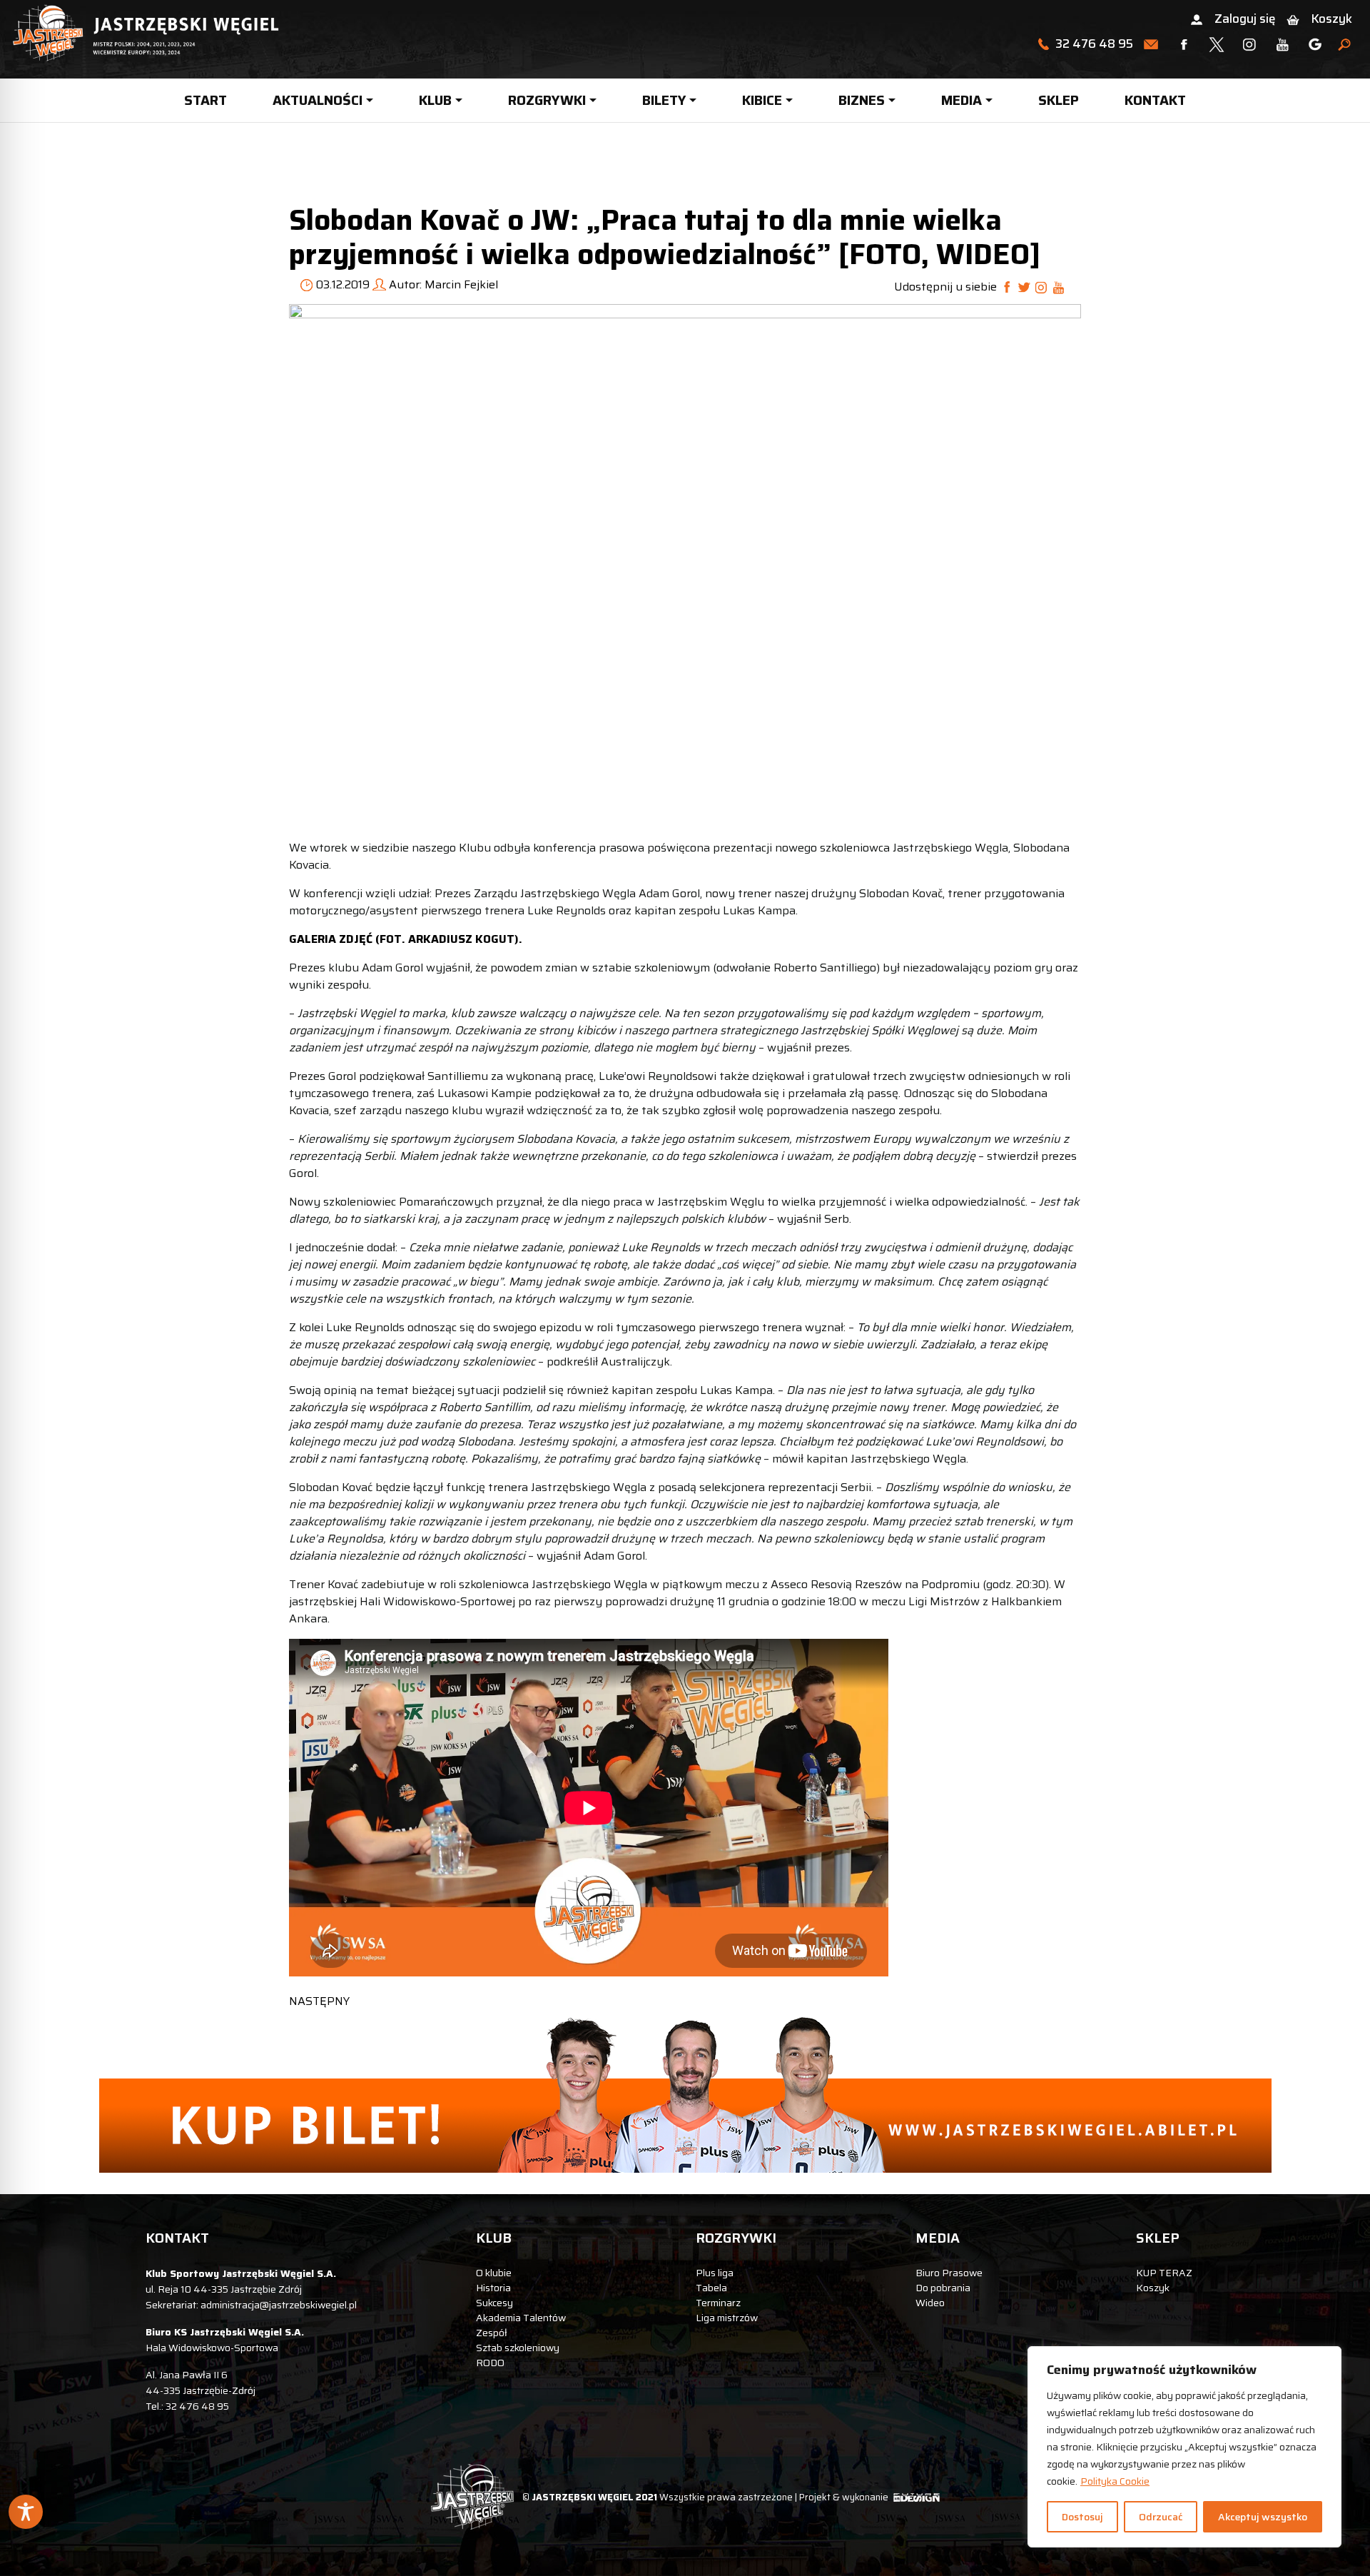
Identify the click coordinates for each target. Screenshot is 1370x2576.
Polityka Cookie (1115, 2481)
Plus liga (715, 2273)
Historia (493, 2288)
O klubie (494, 2273)
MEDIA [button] (961, 100)
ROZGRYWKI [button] (547, 100)
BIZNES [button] (862, 100)
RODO (490, 2363)
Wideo (930, 2303)
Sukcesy (494, 2303)
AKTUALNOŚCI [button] (318, 100)
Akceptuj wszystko (1263, 2517)
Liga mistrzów (727, 2318)
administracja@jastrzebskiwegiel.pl (279, 2305)
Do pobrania (943, 2288)
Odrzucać (1161, 2517)
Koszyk (1331, 19)
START (205, 100)
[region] (1184, 2447)
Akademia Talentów (521, 2318)
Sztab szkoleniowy (518, 2348)
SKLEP (1059, 100)
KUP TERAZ (1164, 2273)
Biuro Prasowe (949, 2273)
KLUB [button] (435, 100)
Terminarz (718, 2303)
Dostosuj (1082, 2517)
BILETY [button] (664, 100)
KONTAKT (1155, 100)
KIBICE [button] (762, 100)
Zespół (492, 2333)
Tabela (711, 2288)
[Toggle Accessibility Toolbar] (26, 2512)
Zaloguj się (1245, 19)
